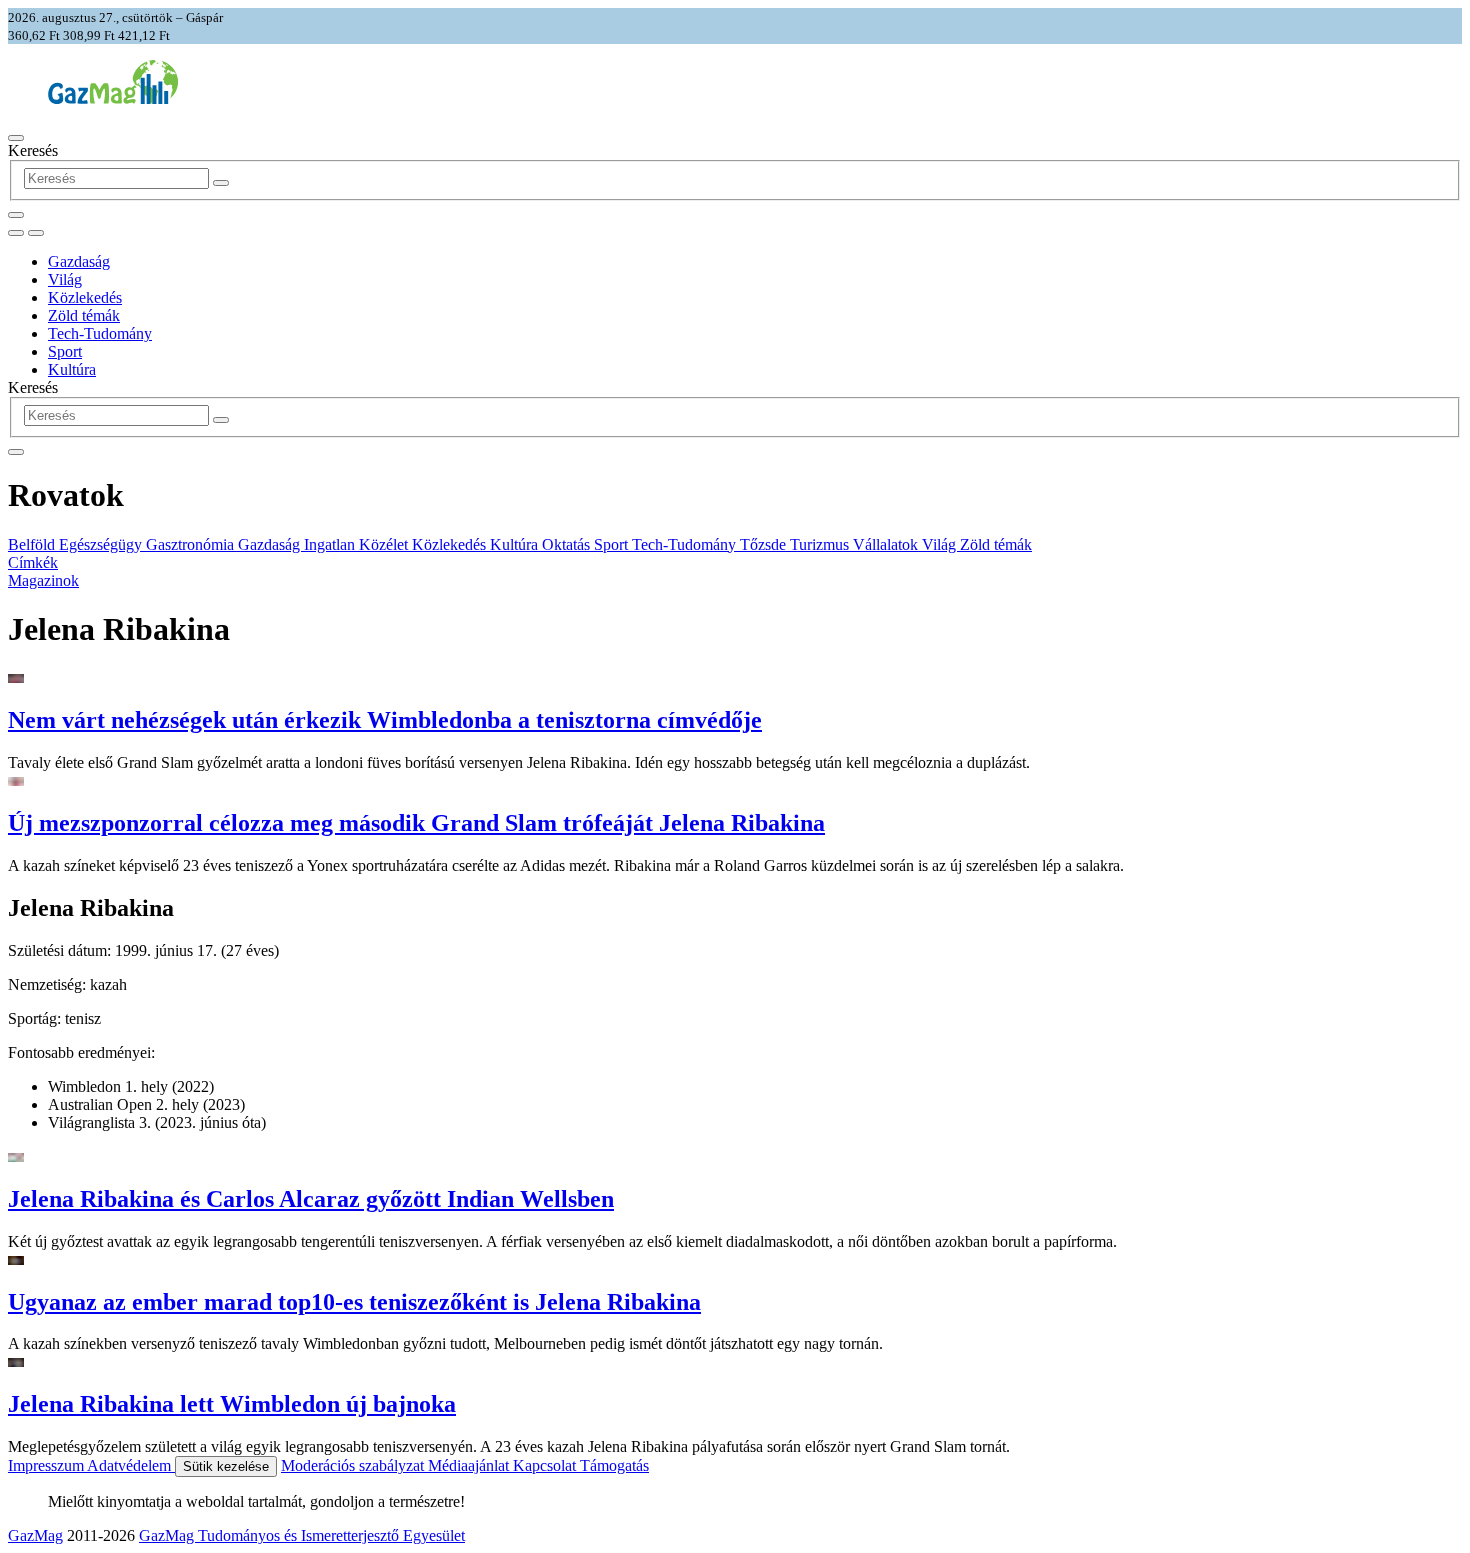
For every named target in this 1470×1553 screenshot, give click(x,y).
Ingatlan (331, 544)
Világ (65, 279)
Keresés (33, 150)
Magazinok (43, 580)
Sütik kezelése (226, 1466)
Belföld (33, 544)
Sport (65, 351)
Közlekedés (85, 297)
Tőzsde (765, 544)
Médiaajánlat (470, 1465)
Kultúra (72, 369)
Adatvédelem (131, 1465)
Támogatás (614, 1465)
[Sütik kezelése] (36, 233)
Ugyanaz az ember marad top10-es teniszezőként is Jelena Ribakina (354, 1302)
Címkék (33, 562)
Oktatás (568, 544)
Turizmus (821, 544)
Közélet (385, 544)
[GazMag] (113, 98)
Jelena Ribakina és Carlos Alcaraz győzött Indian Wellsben (311, 1199)
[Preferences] (16, 215)
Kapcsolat (546, 1465)
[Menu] (16, 138)
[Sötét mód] (16, 233)
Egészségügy (102, 544)
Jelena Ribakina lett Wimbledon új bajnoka (232, 1404)
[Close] (16, 452)
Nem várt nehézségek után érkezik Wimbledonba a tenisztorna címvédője (385, 720)
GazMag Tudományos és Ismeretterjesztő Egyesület (302, 1535)
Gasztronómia (192, 544)
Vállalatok (887, 544)
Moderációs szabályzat (354, 1465)
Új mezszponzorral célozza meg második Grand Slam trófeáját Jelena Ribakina (416, 823)
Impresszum (47, 1465)
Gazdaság (79, 261)
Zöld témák (84, 315)
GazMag (35, 1535)
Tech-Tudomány (100, 333)
